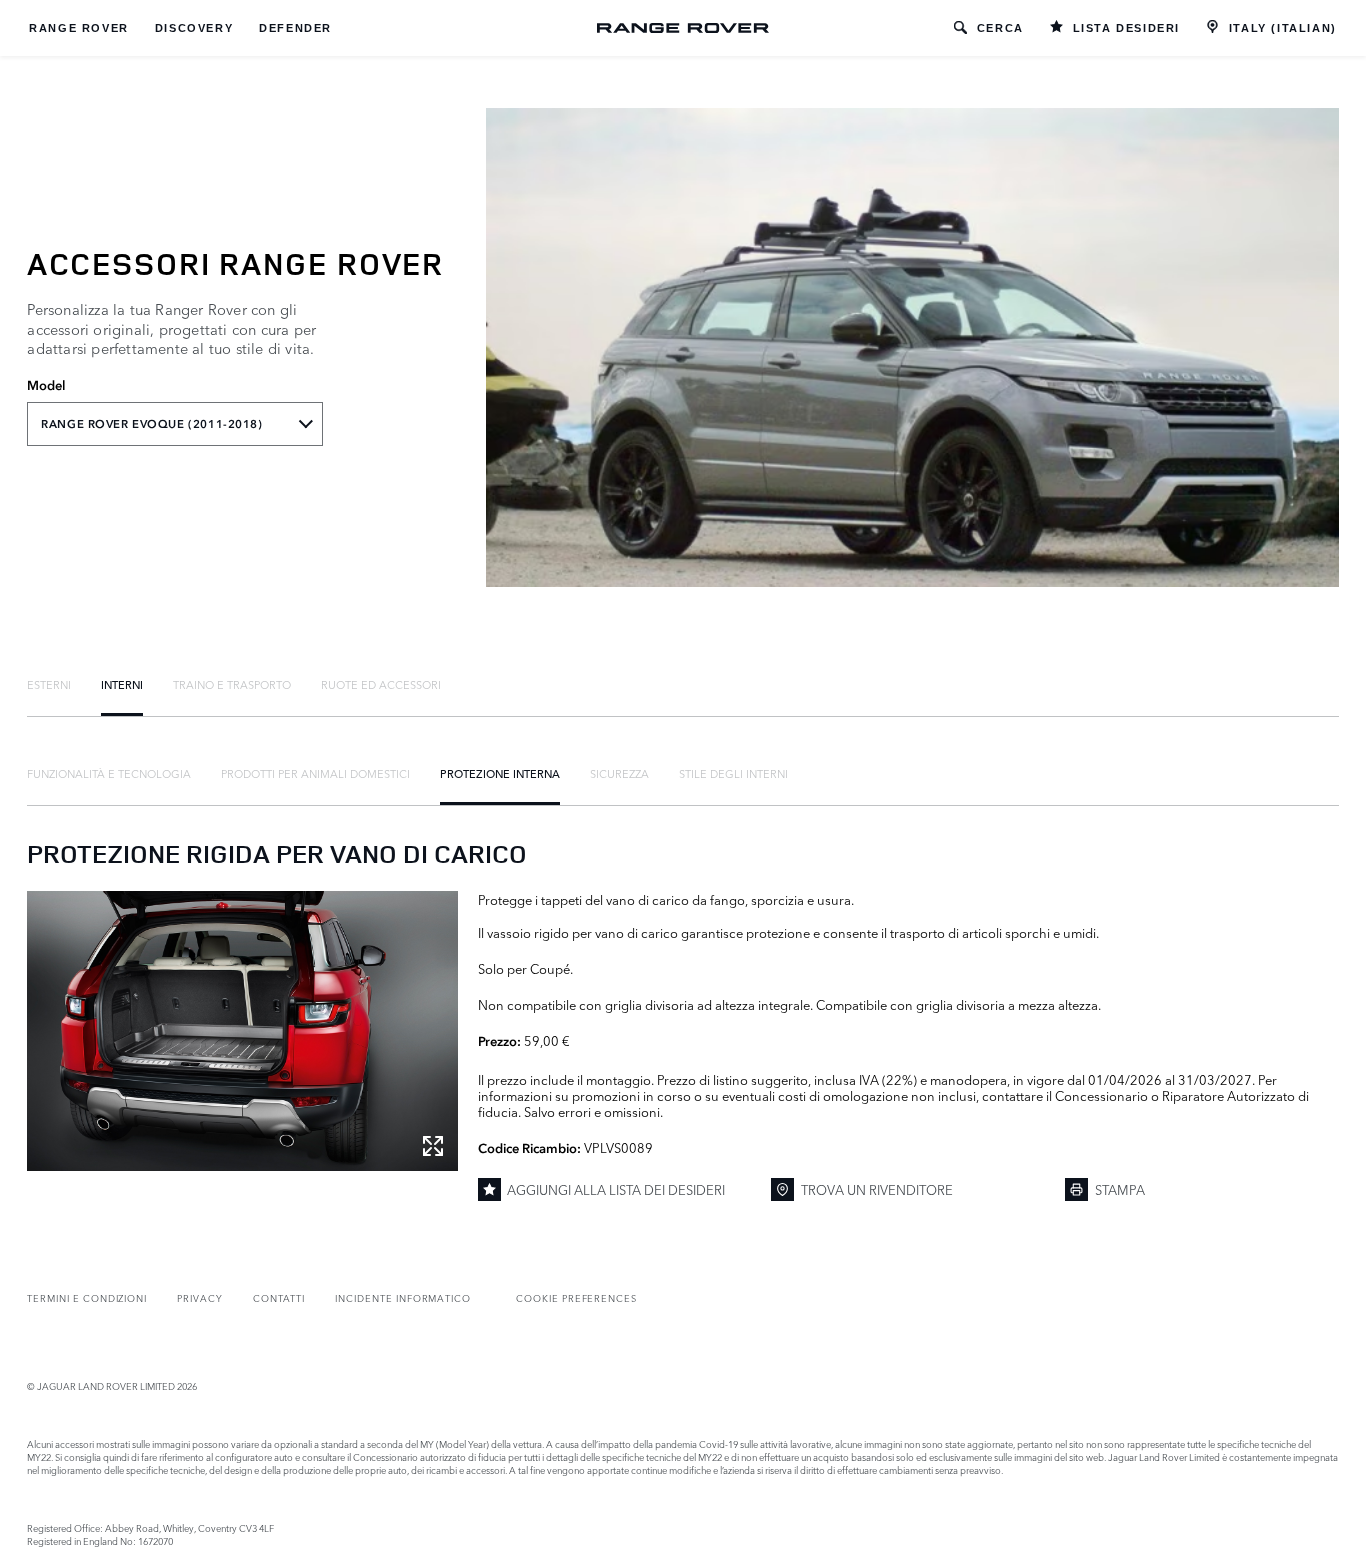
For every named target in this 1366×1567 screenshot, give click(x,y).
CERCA (1000, 28)
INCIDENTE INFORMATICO (403, 1297)
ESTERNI (49, 684)
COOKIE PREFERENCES (576, 1297)
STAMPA (1120, 1189)
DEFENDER (295, 28)
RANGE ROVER (79, 28)
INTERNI (122, 684)
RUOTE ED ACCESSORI (381, 684)
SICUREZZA (619, 773)
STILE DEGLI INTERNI (733, 773)
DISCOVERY (194, 28)
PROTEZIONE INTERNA (500, 773)
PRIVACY (200, 1297)
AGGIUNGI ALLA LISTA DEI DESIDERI (616, 1189)
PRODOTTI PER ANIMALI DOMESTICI (315, 773)
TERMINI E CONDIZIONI (87, 1297)
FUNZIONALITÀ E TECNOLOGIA (109, 773)
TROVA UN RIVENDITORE (877, 1189)
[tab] (49, 684)
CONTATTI (279, 1297)
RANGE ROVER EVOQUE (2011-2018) (151, 424)
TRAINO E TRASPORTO (232, 684)
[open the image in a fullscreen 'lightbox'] (242, 1031)
